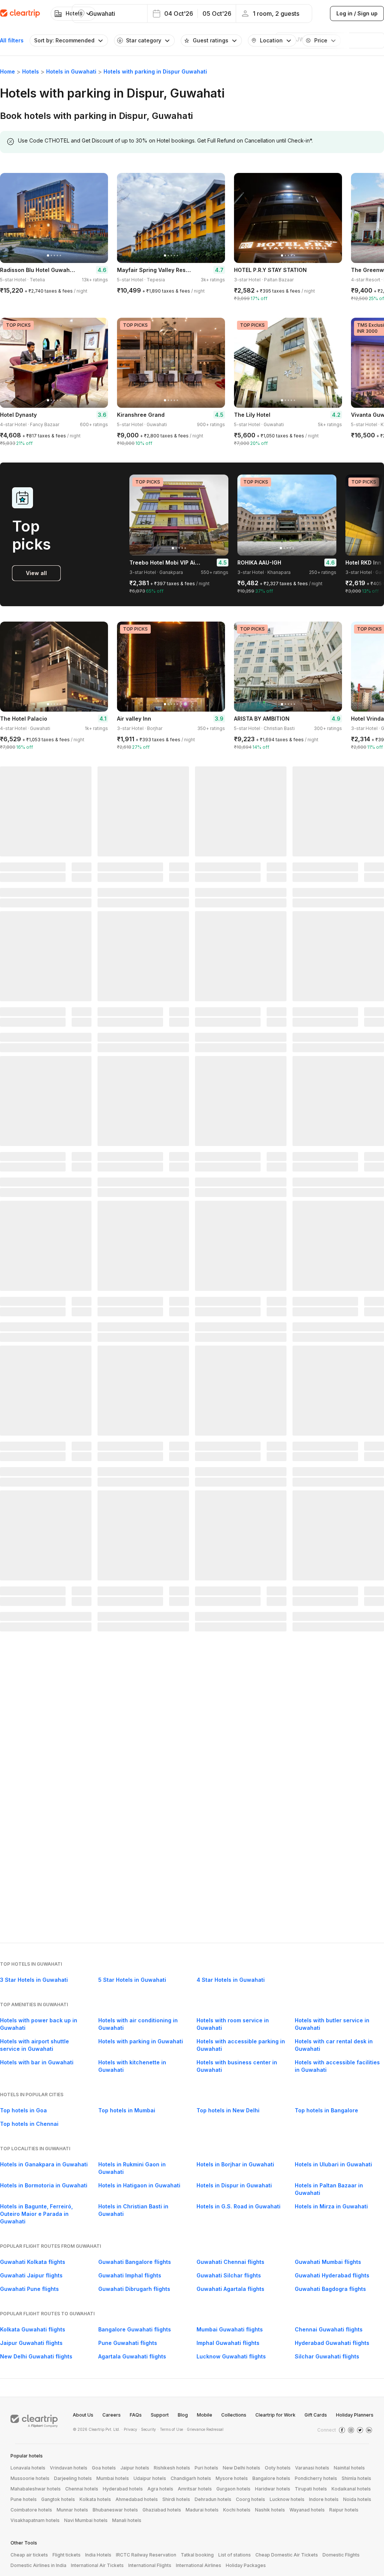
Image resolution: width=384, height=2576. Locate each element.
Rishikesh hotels (172, 2468)
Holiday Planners (355, 2415)
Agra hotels (160, 2489)
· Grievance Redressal (204, 2429)
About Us (83, 2415)
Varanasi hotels (312, 2468)
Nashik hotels (270, 2510)
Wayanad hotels (307, 2510)
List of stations (235, 2555)
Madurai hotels (202, 2510)
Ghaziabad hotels (162, 2510)
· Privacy (129, 2429)
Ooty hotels (278, 2468)
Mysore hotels (232, 2478)
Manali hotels (127, 2520)
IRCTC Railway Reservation (146, 2555)
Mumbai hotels (113, 2478)
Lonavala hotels (28, 2468)
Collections (234, 2415)
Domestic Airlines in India (38, 2565)
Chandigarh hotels (191, 2478)
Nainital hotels (349, 2468)
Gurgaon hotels (233, 2489)
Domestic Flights (341, 2555)
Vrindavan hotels (69, 2468)
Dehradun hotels (213, 2499)
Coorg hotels (250, 2499)
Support (160, 2415)
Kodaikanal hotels (351, 2489)
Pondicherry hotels (316, 2478)
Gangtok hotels (58, 2499)
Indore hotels (324, 2499)
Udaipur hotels (150, 2478)
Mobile (205, 2415)
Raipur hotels (344, 2510)
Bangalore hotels (271, 2478)
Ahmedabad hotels (137, 2499)
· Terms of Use (170, 2429)
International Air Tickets (97, 2565)
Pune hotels (24, 2499)
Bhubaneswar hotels (115, 2510)
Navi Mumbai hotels (86, 2520)
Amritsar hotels (195, 2489)
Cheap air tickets (29, 2555)
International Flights (150, 2565)
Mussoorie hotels (30, 2478)
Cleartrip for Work (275, 2415)
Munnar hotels (72, 2510)
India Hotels (98, 2555)
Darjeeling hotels (73, 2478)
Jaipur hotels (135, 2468)
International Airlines (199, 2565)
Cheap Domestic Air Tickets (287, 2555)
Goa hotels (104, 2468)
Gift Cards (316, 2415)
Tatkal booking (197, 2555)
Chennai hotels (82, 2489)
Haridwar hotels (273, 2489)
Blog (183, 2415)
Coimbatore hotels (31, 2510)
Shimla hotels (356, 2478)
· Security (147, 2429)
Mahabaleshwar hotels (36, 2489)
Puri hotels (206, 2468)
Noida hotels (357, 2499)
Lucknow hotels (287, 2499)
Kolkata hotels (95, 2499)
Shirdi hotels (176, 2499)
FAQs (136, 2415)
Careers (112, 2415)
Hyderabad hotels (123, 2489)
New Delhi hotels (241, 2468)
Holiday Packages (246, 2565)
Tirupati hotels (311, 2489)
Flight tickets (67, 2555)
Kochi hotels (237, 2510)
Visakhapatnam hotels (35, 2520)
